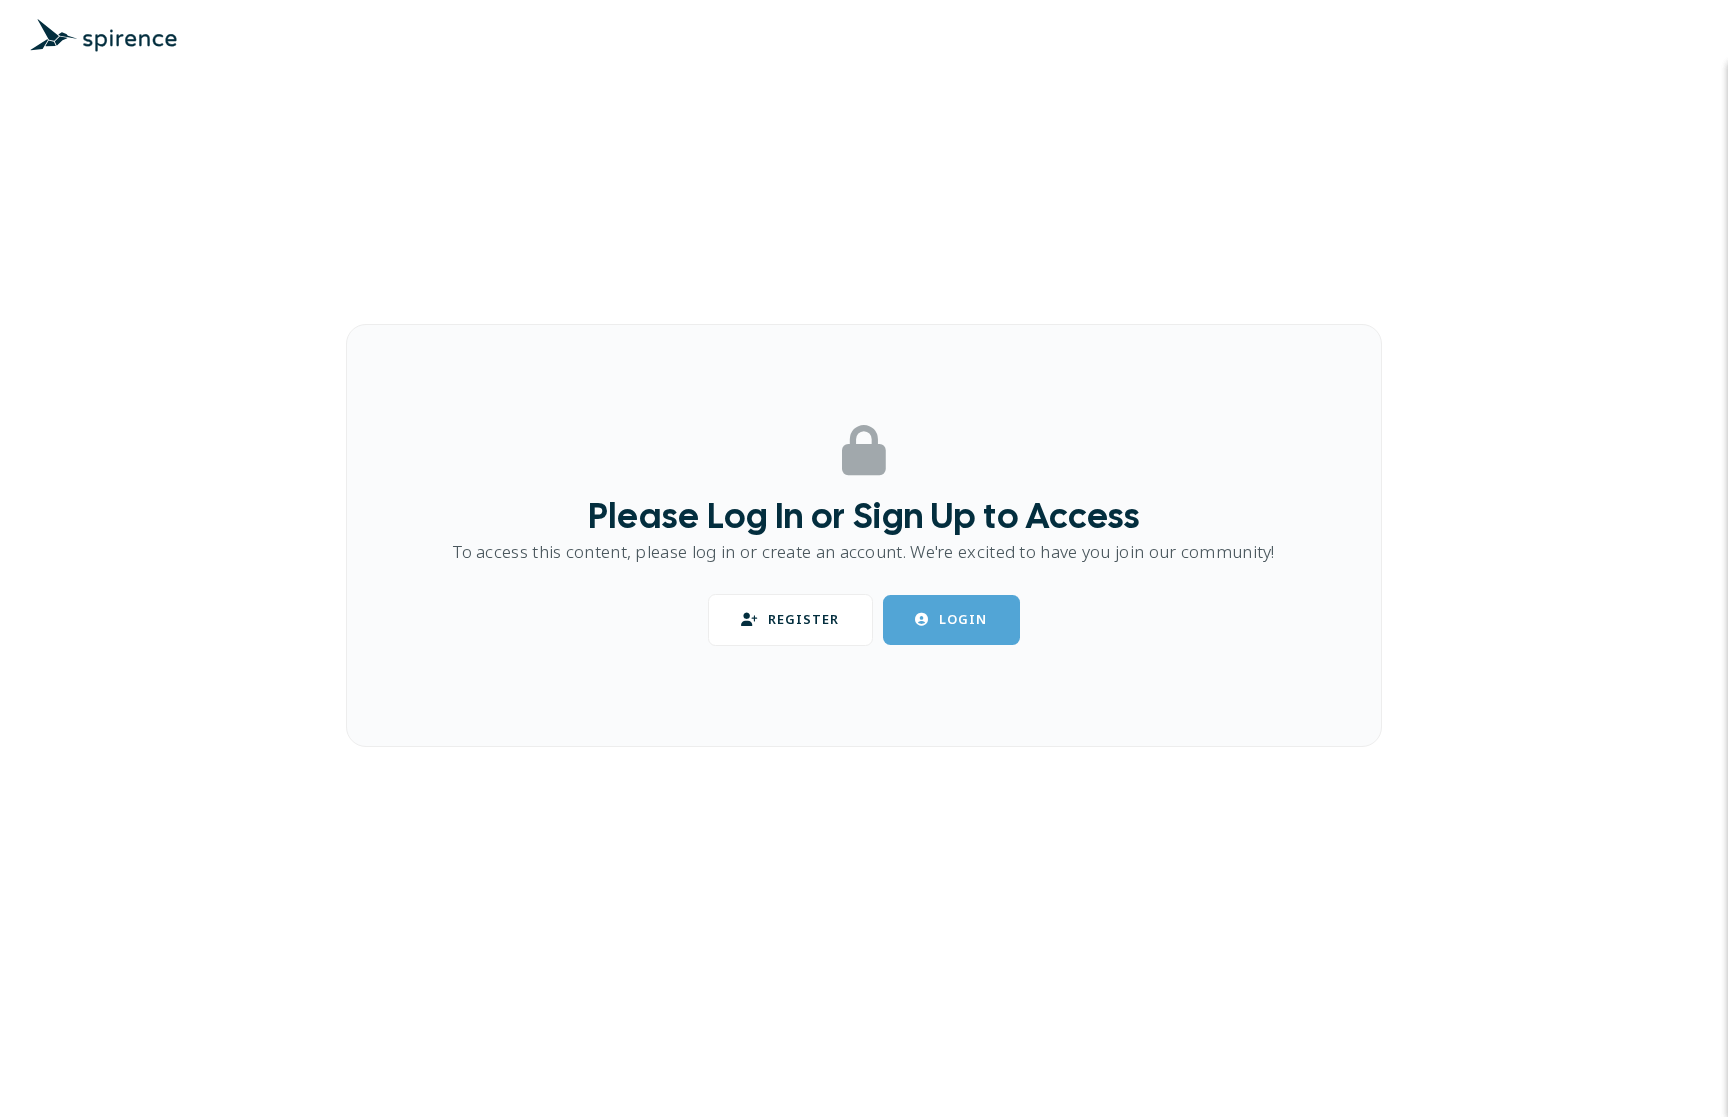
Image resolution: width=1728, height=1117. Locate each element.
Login (963, 619)
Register (803, 619)
